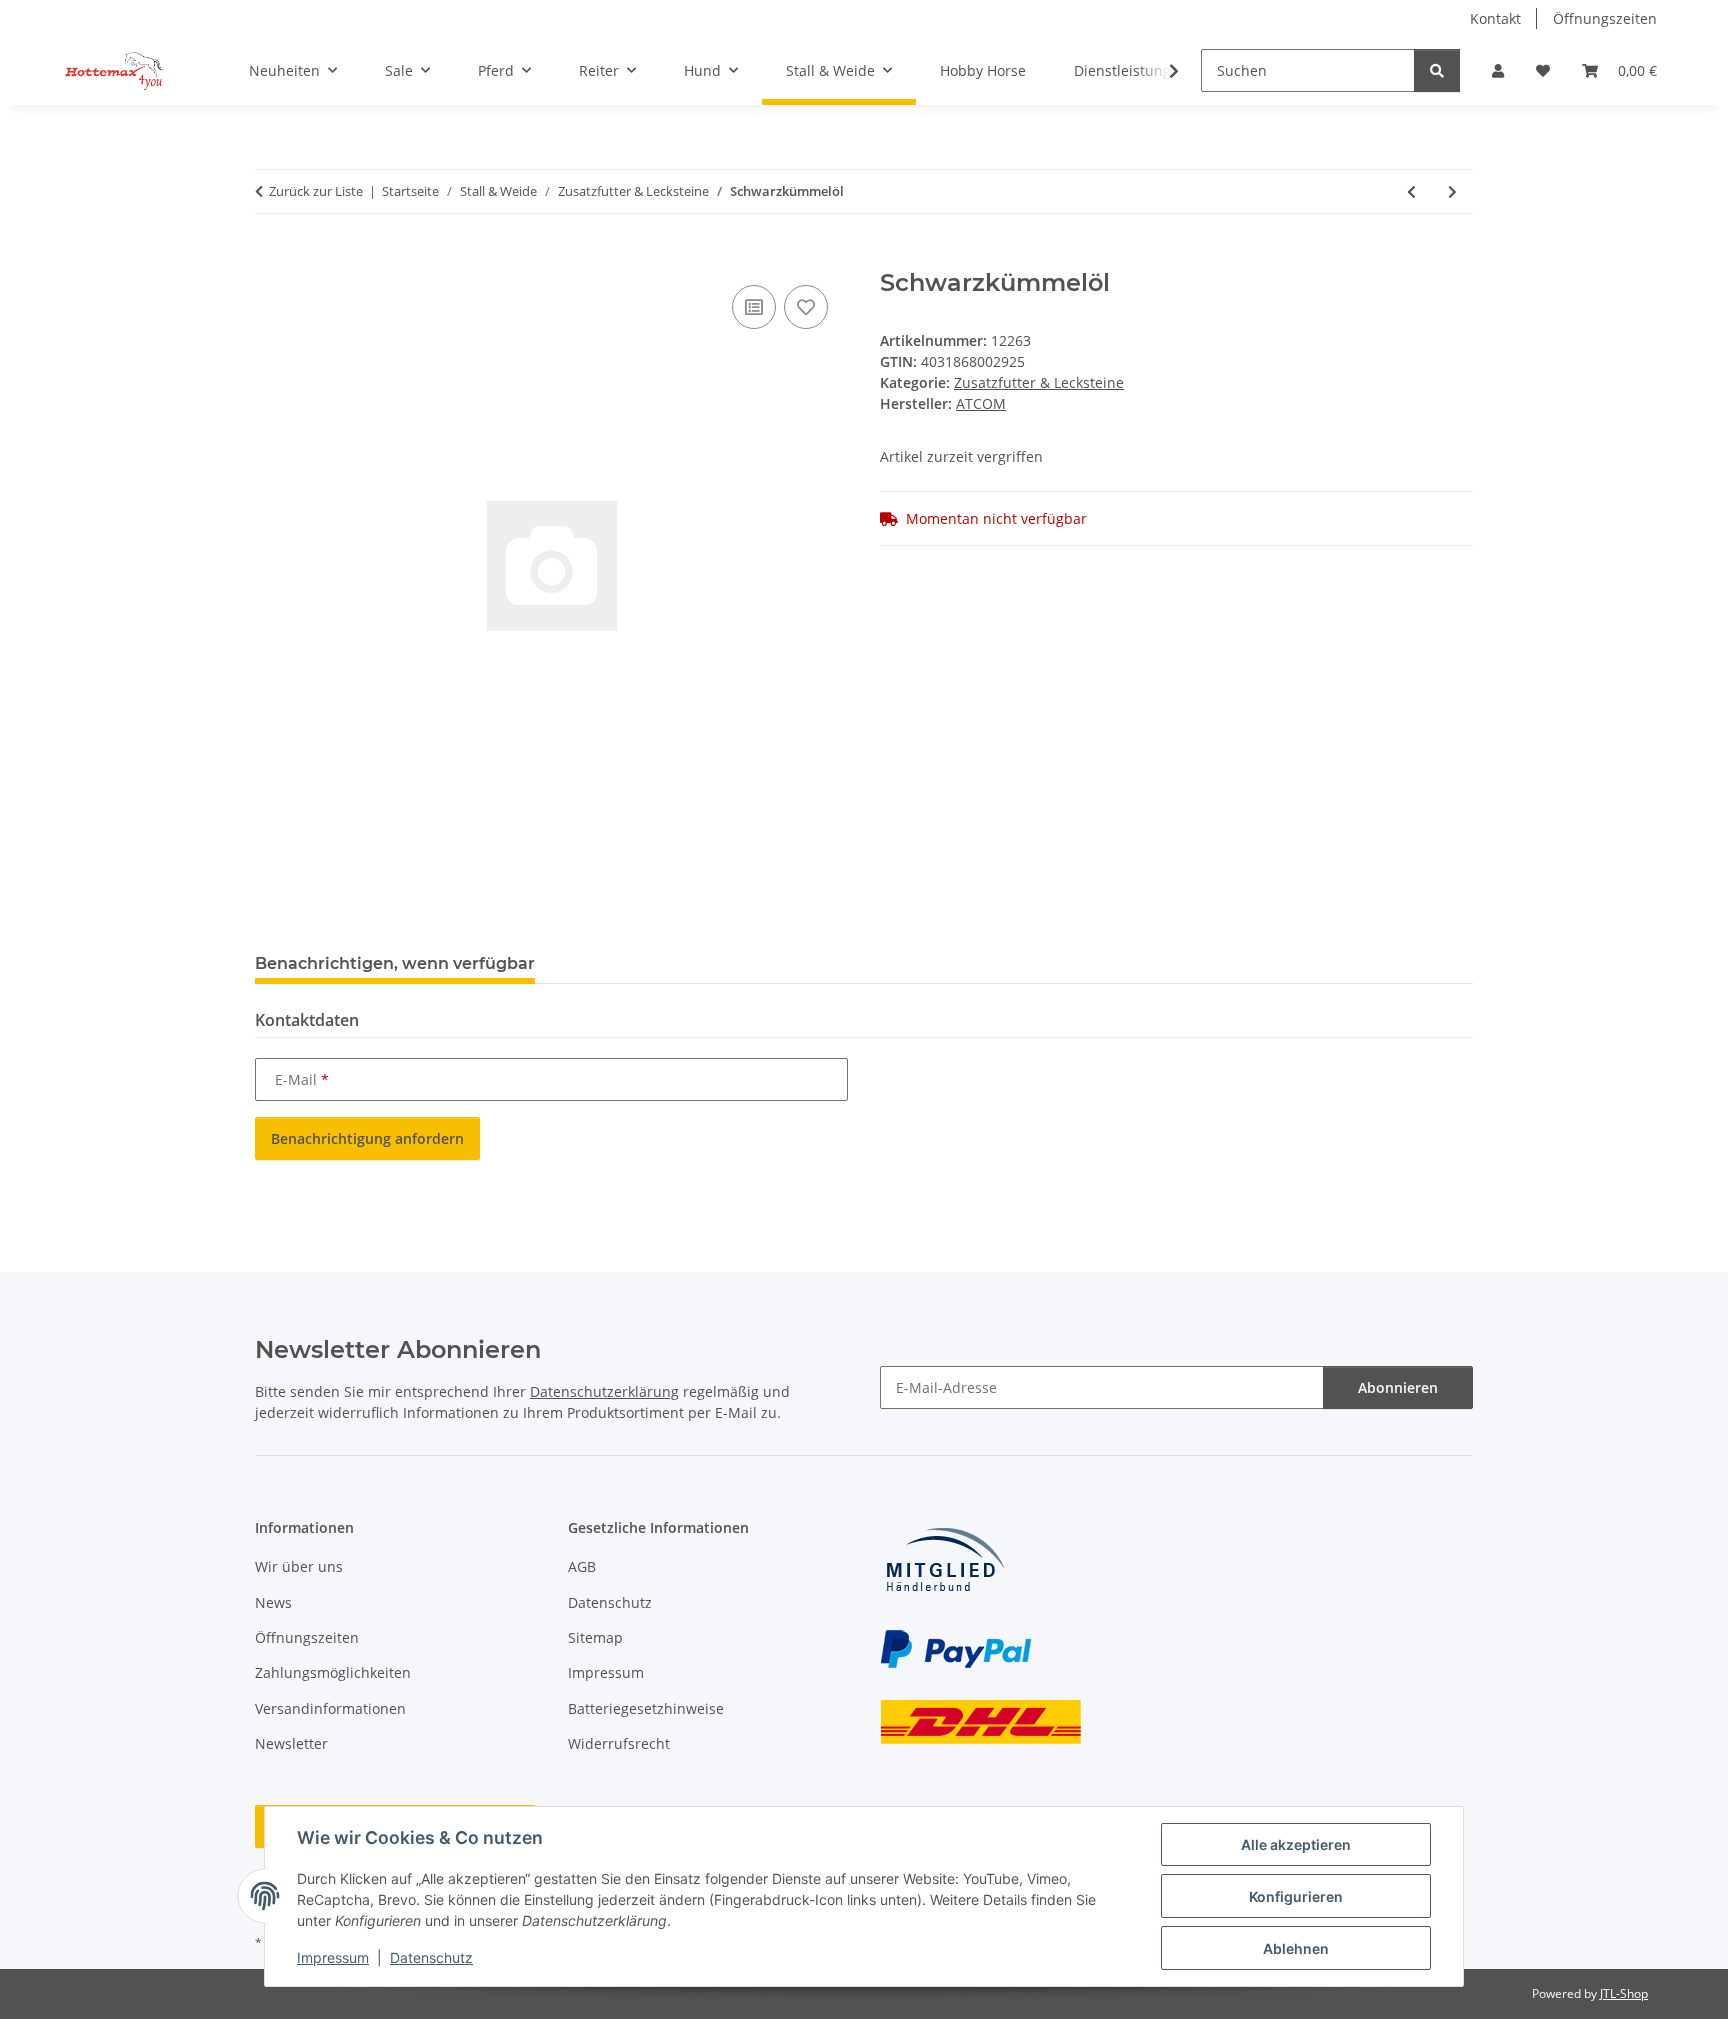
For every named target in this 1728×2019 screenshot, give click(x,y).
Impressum (333, 1957)
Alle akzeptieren (1296, 1844)
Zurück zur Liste (316, 191)
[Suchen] (1437, 70)
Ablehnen (1296, 1948)
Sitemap (595, 1637)
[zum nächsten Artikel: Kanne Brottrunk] (1452, 191)
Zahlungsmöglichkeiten (333, 1672)
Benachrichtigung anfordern (367, 1138)
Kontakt (1495, 18)
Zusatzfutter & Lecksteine (1039, 382)
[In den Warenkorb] (271, 258)
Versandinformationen (330, 1708)
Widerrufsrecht (619, 1743)
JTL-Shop (1624, 1993)
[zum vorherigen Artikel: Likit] (1411, 191)
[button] (1498, 70)
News (273, 1602)
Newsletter (291, 1743)
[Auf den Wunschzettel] (806, 307)
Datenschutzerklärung (604, 1391)
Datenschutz (431, 1957)
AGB (582, 1566)
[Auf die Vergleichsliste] (754, 307)
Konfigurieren (1296, 1896)
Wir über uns (299, 1566)
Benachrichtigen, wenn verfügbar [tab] (395, 963)
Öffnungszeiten (1605, 18)
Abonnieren (1398, 1387)
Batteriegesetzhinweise (646, 1708)
